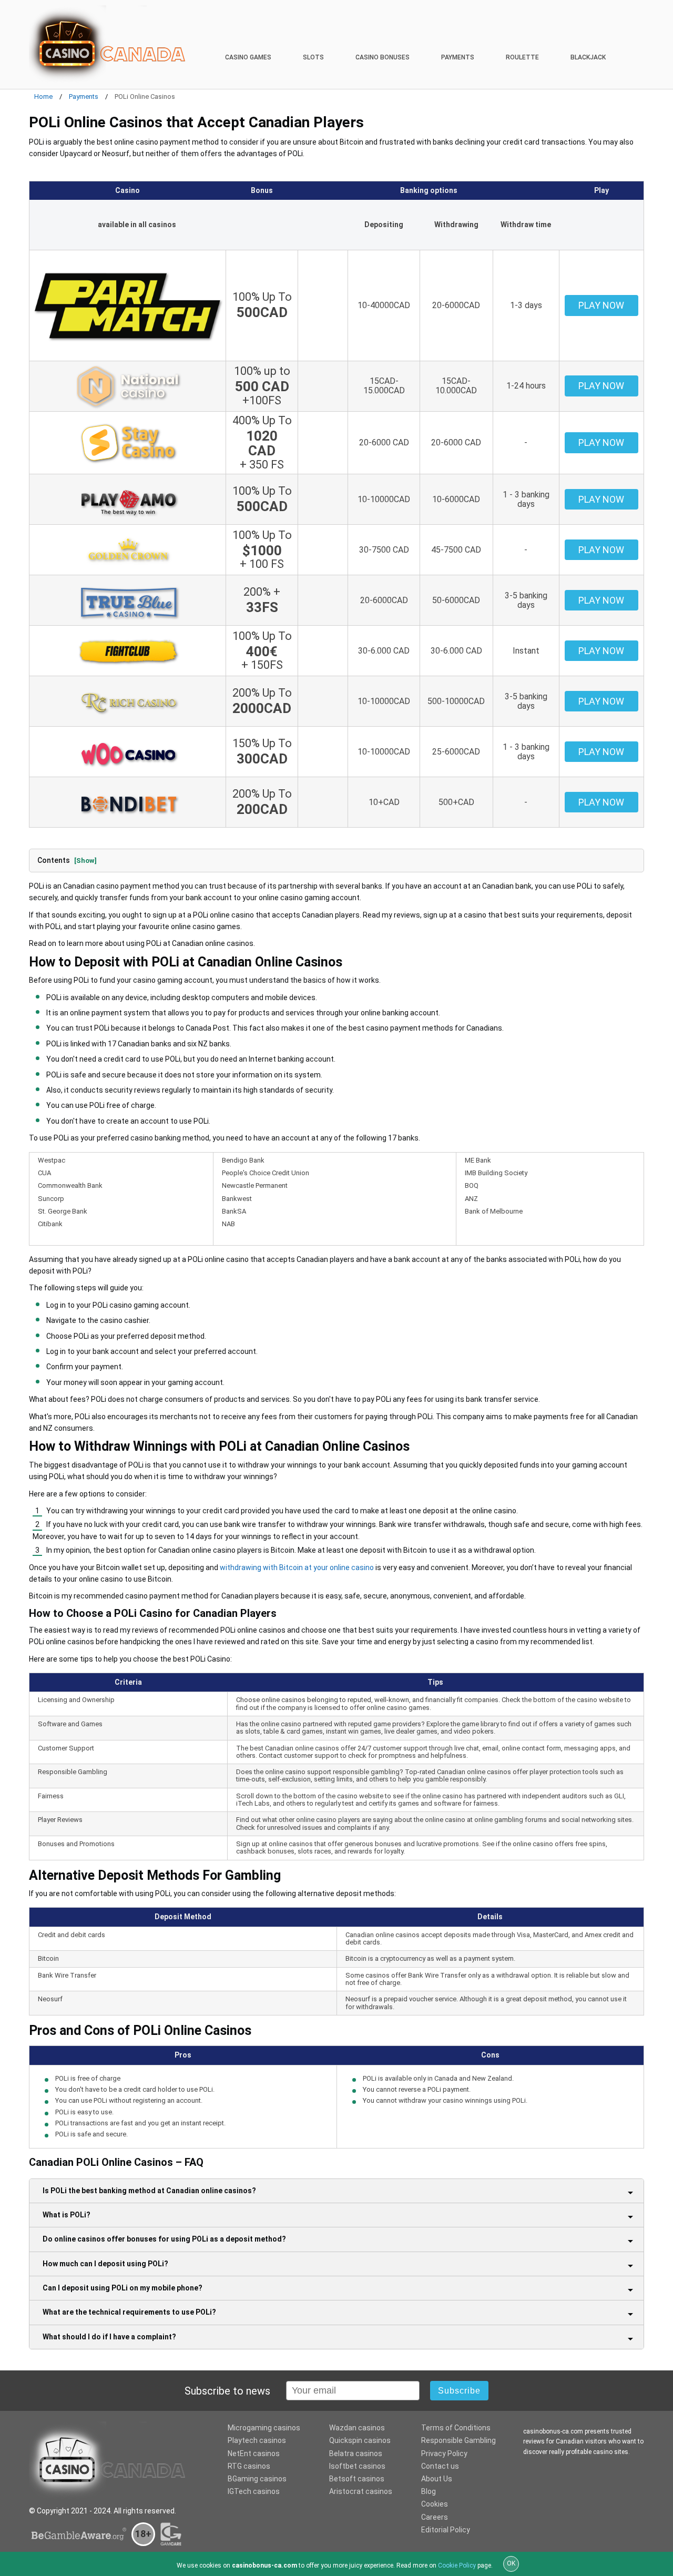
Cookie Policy (457, 2565)
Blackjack (588, 57)
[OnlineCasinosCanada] (108, 44)
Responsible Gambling (458, 2440)
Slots (313, 57)
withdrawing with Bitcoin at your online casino (297, 1567)
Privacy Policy (444, 2453)
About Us (437, 2479)
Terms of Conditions (456, 2428)
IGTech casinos (254, 2491)
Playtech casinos (257, 2440)
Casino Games (248, 57)
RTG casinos (249, 2466)
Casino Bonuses (383, 57)
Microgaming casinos (264, 2428)
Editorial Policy (446, 2530)
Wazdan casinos (357, 2428)
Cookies (435, 2504)
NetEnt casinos (254, 2453)
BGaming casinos (257, 2479)
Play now (601, 305)
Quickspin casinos (360, 2440)
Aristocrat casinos (361, 2491)
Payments (458, 57)
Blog (429, 2491)
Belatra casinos (356, 2453)
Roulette (522, 57)
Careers (435, 2517)
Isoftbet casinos (357, 2466)
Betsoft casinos (357, 2479)
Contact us (440, 2466)
